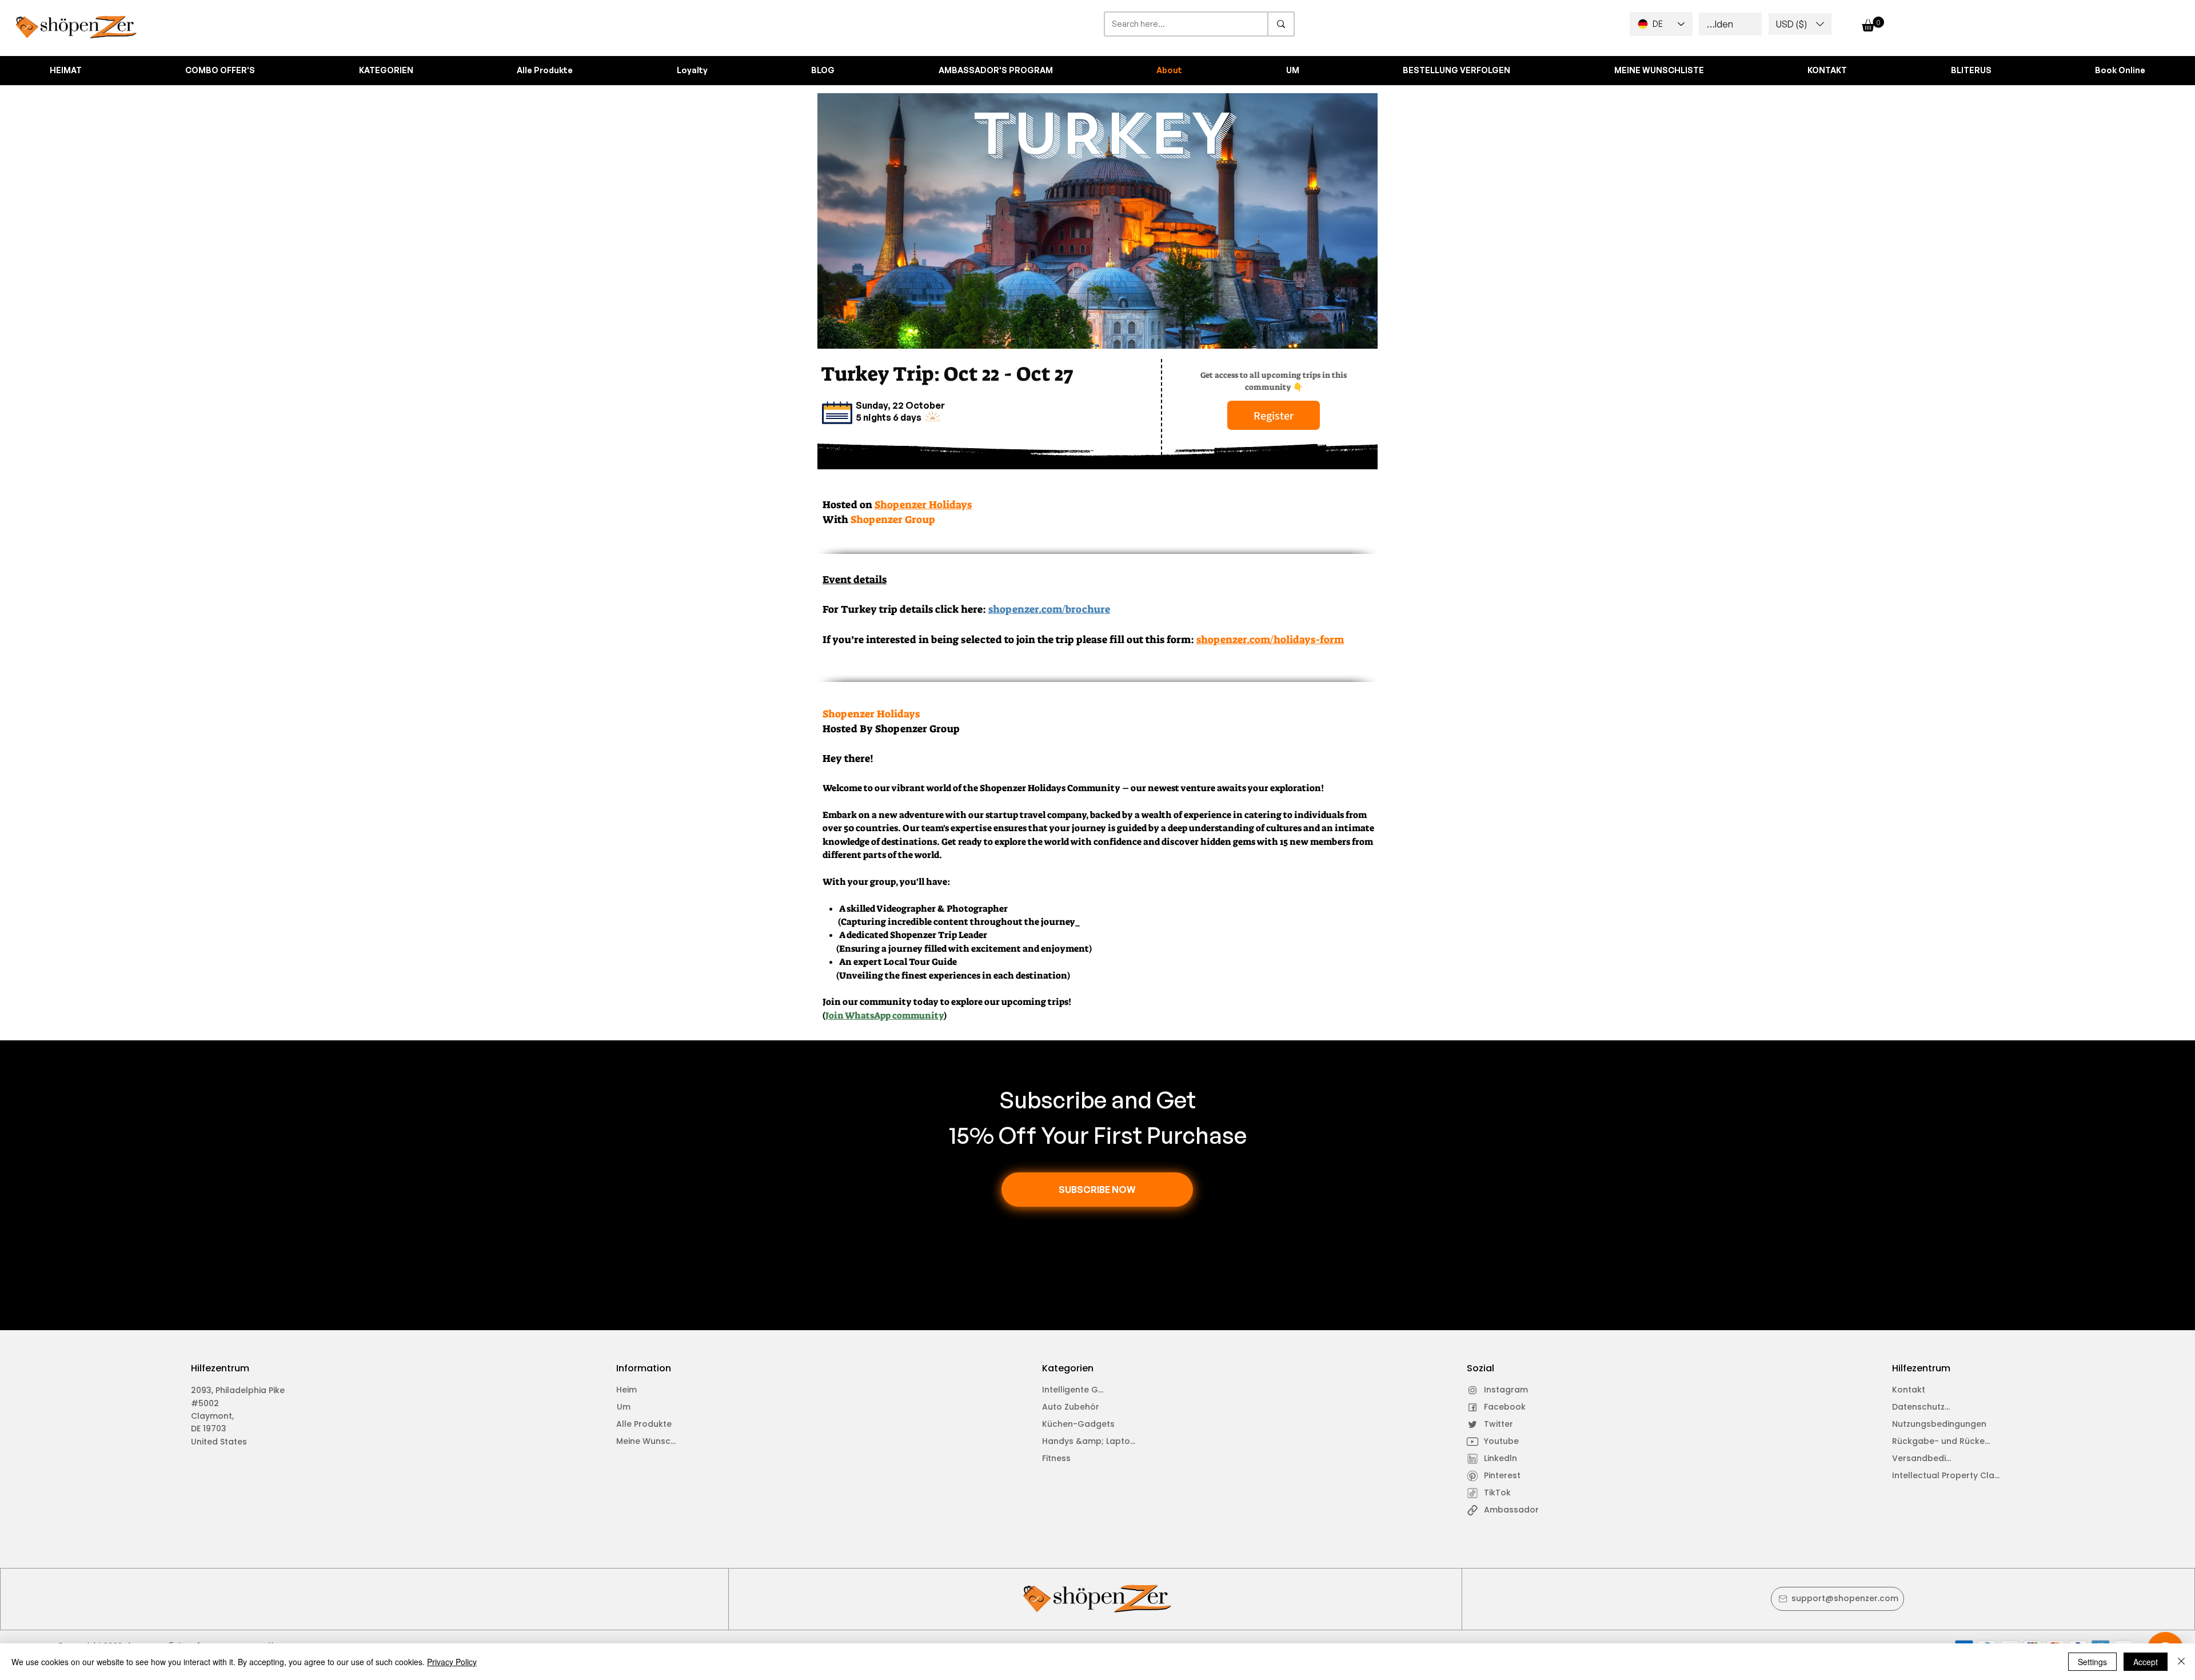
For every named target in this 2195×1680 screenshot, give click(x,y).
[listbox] (1800, 24)
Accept (2146, 1662)
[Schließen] (2181, 1662)
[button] (1800, 24)
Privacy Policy (452, 1662)
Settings (2092, 1662)
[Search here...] (1280, 24)
